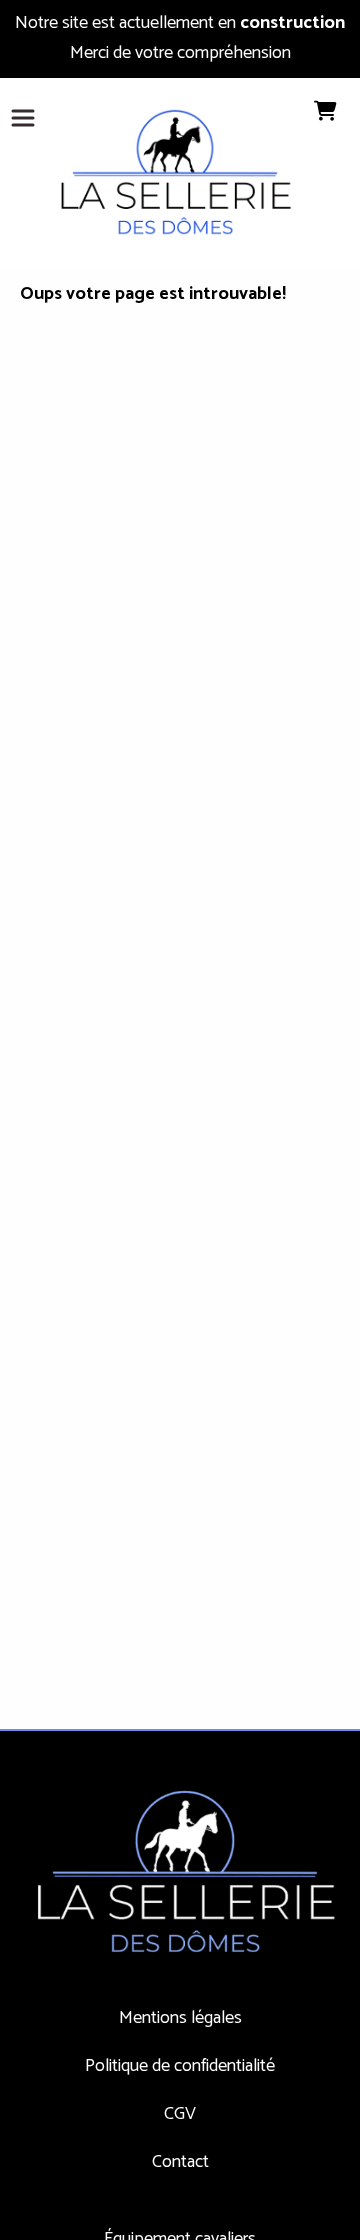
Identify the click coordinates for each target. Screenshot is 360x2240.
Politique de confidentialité (180, 2066)
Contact (180, 2162)
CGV (180, 2114)
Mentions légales (180, 2018)
